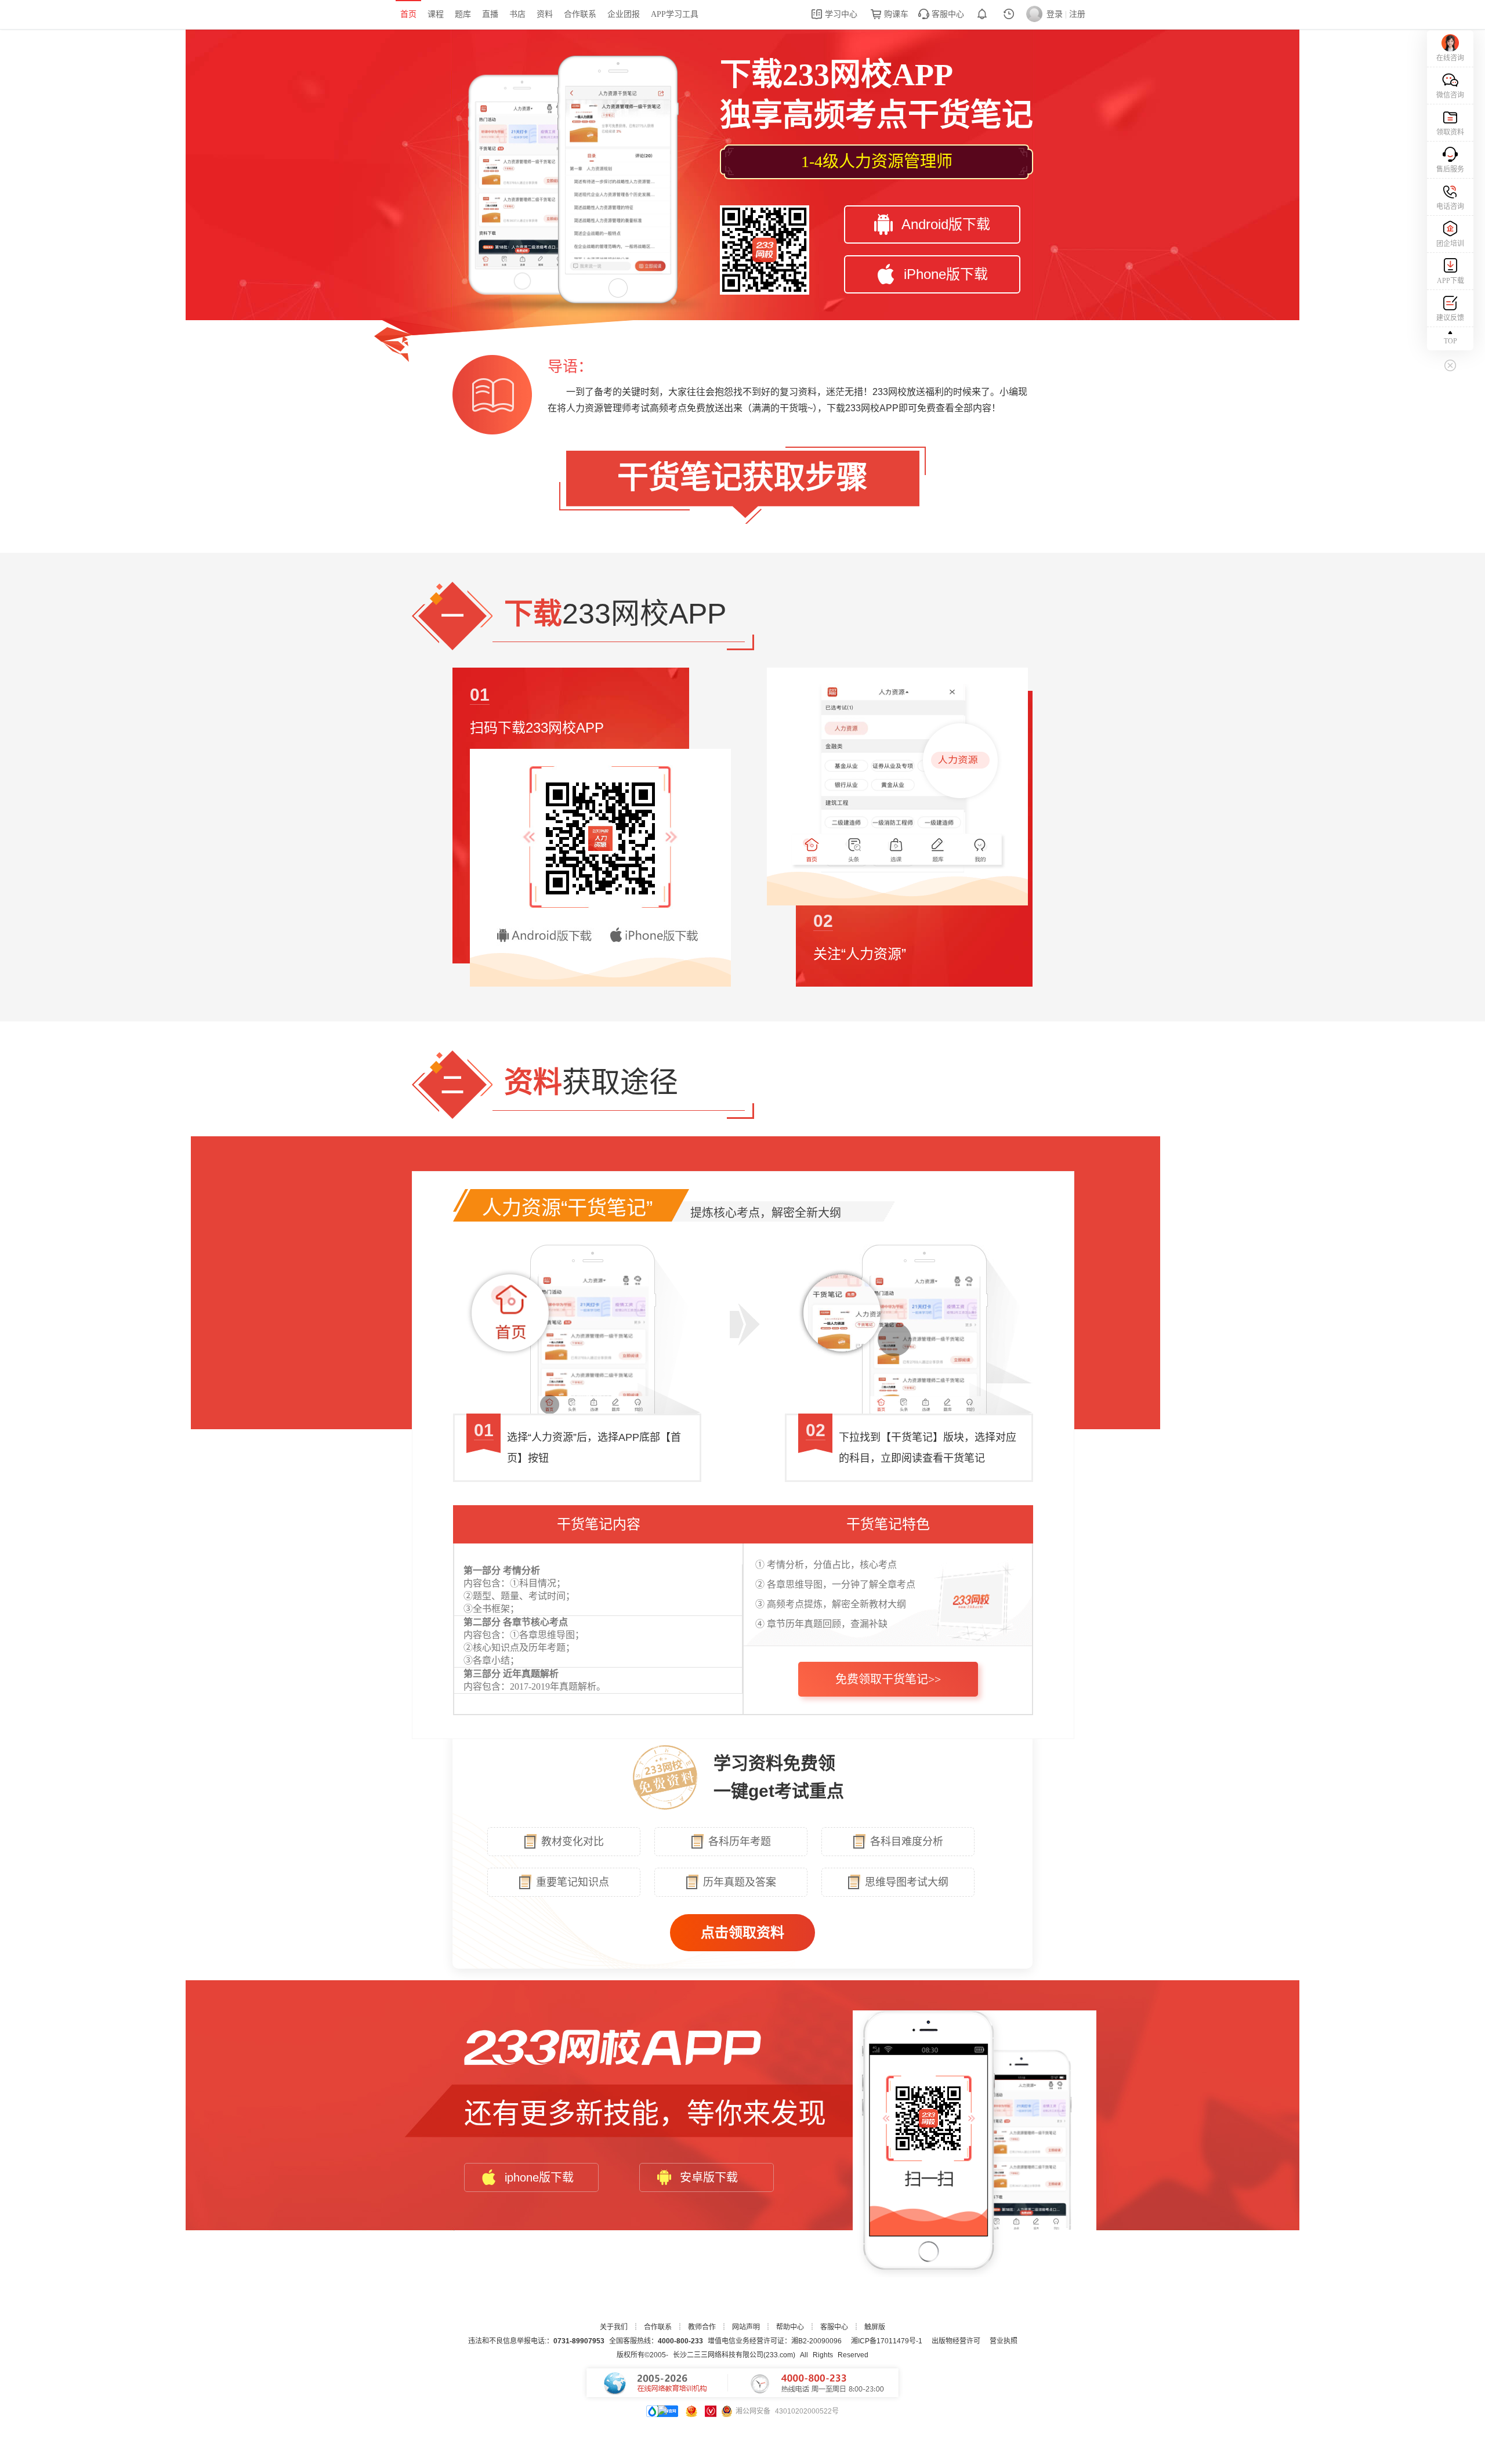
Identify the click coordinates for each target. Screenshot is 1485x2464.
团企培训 (1450, 244)
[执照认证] (691, 2411)
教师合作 (702, 2327)
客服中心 (947, 14)
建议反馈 (1450, 318)
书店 (517, 14)
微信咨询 (1450, 95)
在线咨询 (1450, 58)
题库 (463, 14)
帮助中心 (790, 2327)
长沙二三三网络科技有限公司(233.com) (734, 2355)
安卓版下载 (709, 2177)
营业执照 (1004, 2341)
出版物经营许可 (956, 2341)
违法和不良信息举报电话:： (536, 2341)
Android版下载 (946, 224)
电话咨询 (1450, 206)
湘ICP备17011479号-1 (887, 2341)
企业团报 (624, 14)
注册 (1077, 14)
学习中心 (840, 14)
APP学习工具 (675, 14)
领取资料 (1450, 132)
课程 (436, 14)
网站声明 (746, 2327)
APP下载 (1450, 281)
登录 (1055, 14)
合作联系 (580, 14)
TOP (1450, 341)
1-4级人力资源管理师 (877, 162)
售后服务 (1450, 169)
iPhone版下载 (946, 274)
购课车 (895, 14)
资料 (545, 14)
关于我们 (614, 2327)
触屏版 (875, 2327)
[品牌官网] (662, 2411)
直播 (490, 14)
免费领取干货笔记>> (888, 1679)
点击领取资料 (742, 1932)
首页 (408, 14)
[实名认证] (711, 2411)
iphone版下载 (539, 2177)
